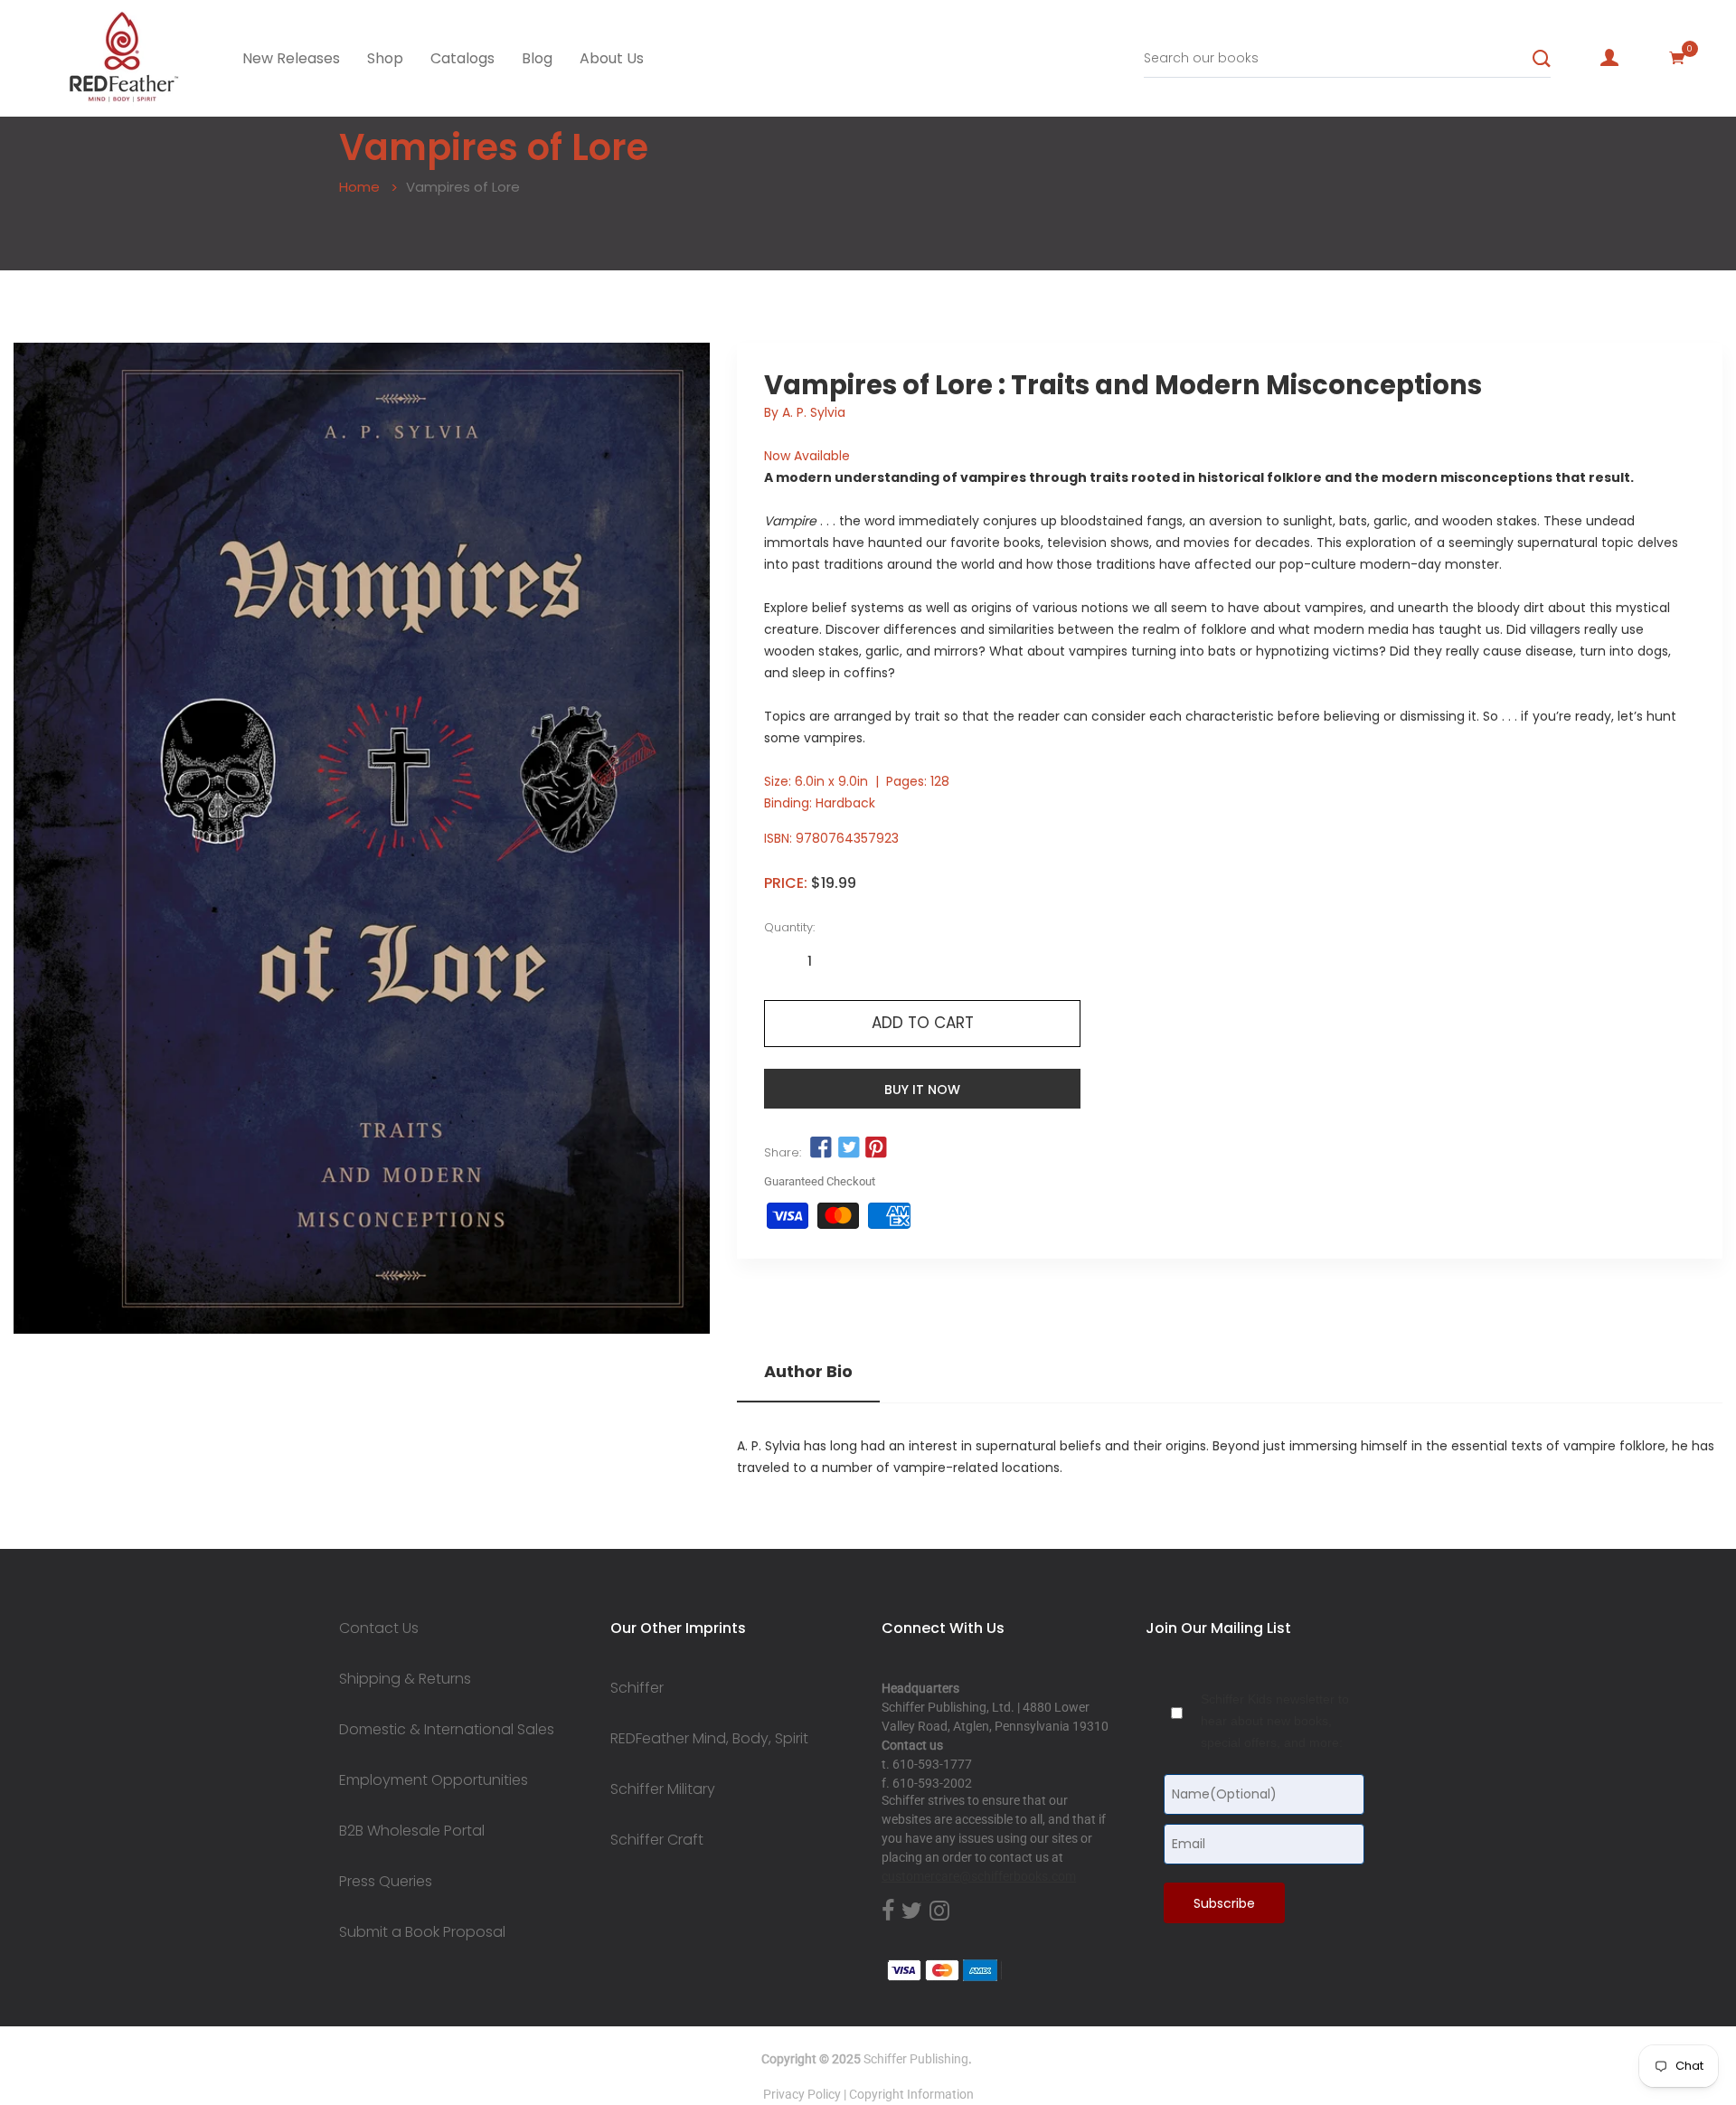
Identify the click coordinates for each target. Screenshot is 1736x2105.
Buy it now (922, 1090)
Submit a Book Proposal (422, 1932)
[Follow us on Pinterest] (876, 1148)
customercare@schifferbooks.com (979, 1876)
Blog (537, 58)
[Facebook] (888, 1911)
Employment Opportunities (434, 1780)
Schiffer (637, 1688)
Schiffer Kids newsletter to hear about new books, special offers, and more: (1275, 1721)
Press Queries (386, 1882)
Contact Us (379, 1628)
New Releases (291, 58)
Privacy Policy (802, 2094)
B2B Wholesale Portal (412, 1831)
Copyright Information (911, 2094)
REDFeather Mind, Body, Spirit (709, 1739)
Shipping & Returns (405, 1679)
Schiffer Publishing (916, 2059)
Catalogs (462, 58)
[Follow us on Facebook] (821, 1148)
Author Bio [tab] (808, 1372)
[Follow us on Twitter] (848, 1148)
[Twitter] (912, 1911)
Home (359, 187)
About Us (612, 58)
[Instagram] (939, 1911)
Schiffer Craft (657, 1840)
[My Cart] (1677, 58)
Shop (385, 58)
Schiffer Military (663, 1789)
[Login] (1609, 58)
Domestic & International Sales (447, 1730)
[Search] (1542, 59)
